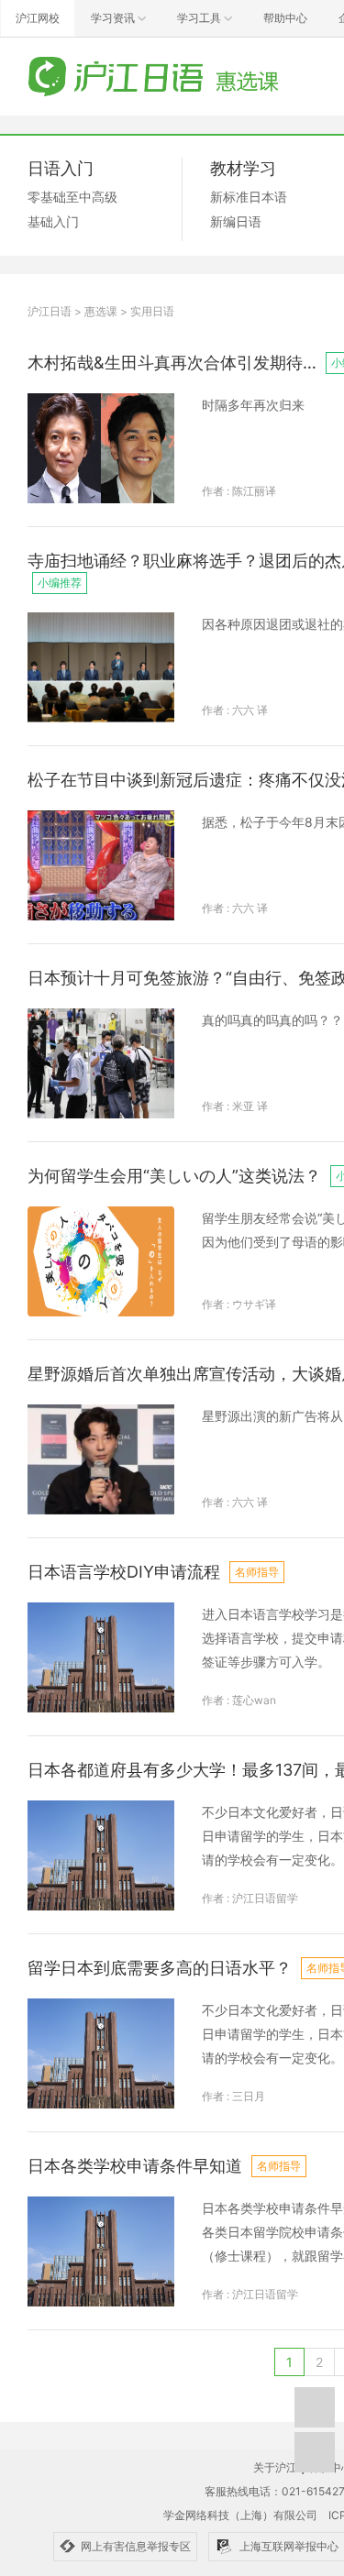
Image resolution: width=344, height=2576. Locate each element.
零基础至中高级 (72, 197)
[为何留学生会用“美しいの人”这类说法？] (101, 1261)
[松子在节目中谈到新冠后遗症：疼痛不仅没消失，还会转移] (101, 865)
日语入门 (61, 168)
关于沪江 (275, 2467)
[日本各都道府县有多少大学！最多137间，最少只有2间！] (101, 1855)
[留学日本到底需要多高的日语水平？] (101, 2053)
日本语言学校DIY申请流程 (124, 1572)
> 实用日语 (147, 311)
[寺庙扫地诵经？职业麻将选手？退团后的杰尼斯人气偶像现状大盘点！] (101, 667)
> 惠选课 (96, 311)
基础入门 (53, 221)
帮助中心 (285, 18)
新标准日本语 (249, 197)
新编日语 (236, 221)
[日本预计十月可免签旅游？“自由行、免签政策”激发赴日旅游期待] (101, 1063)
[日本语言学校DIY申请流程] (101, 1657)
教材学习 (243, 168)
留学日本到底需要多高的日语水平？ (160, 1968)
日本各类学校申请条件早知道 (135, 2166)
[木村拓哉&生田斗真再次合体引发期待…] (101, 448)
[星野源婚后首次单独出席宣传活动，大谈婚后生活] (101, 1459)
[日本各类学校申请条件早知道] (101, 2251)
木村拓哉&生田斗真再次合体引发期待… (172, 363)
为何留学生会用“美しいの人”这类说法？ (174, 1176)
